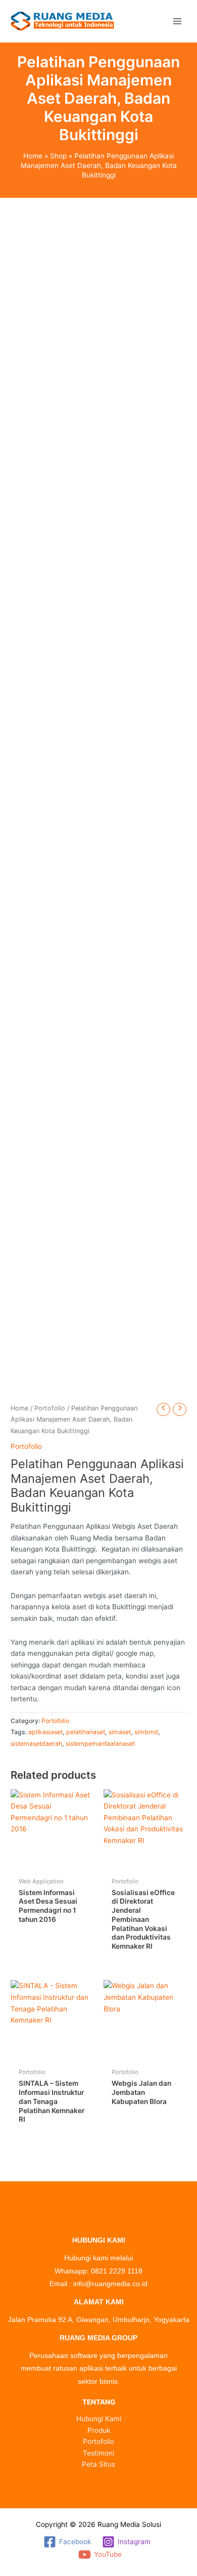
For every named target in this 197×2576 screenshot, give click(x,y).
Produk (99, 2430)
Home (33, 156)
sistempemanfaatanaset (100, 1744)
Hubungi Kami (99, 2419)
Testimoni (98, 2453)
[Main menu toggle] (177, 21)
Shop (58, 156)
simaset (120, 1732)
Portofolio (50, 1408)
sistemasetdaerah (36, 1744)
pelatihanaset (86, 1732)
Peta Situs (98, 2464)
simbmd (146, 1732)
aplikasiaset (45, 1732)
